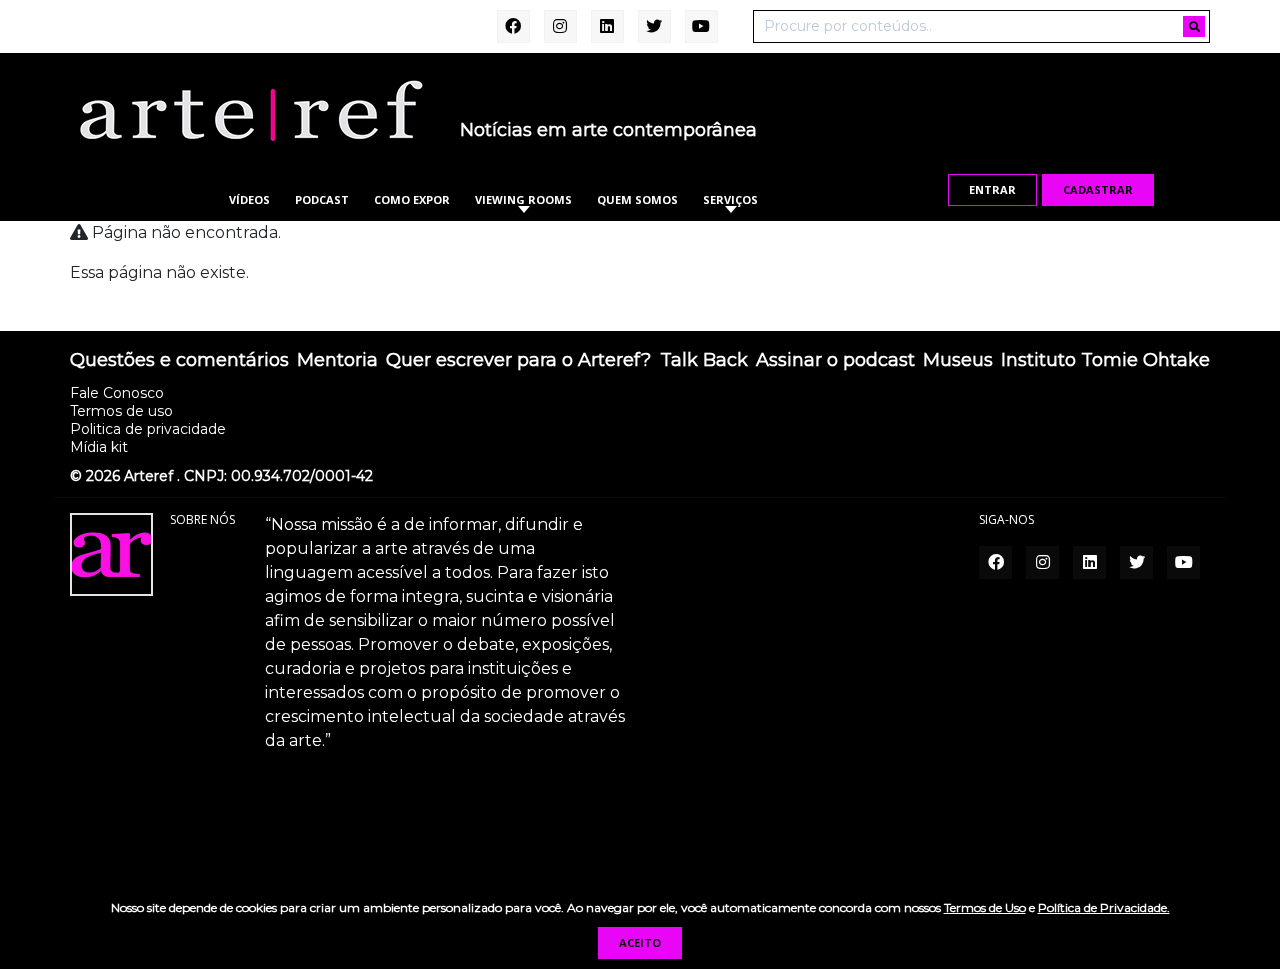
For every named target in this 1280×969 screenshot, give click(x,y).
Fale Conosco (117, 393)
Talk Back (704, 361)
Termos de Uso (985, 907)
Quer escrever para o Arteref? (518, 361)
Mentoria (337, 361)
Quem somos (637, 199)
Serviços (730, 199)
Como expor (412, 199)
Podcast (322, 199)
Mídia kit (99, 447)
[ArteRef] (250, 110)
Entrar (992, 189)
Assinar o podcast (835, 361)
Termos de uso (121, 411)
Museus (958, 361)
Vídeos (249, 199)
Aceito (640, 942)
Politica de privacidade (148, 429)
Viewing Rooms (523, 199)
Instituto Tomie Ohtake (1105, 361)
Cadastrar (1098, 189)
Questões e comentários (179, 361)
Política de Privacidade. (1104, 907)
